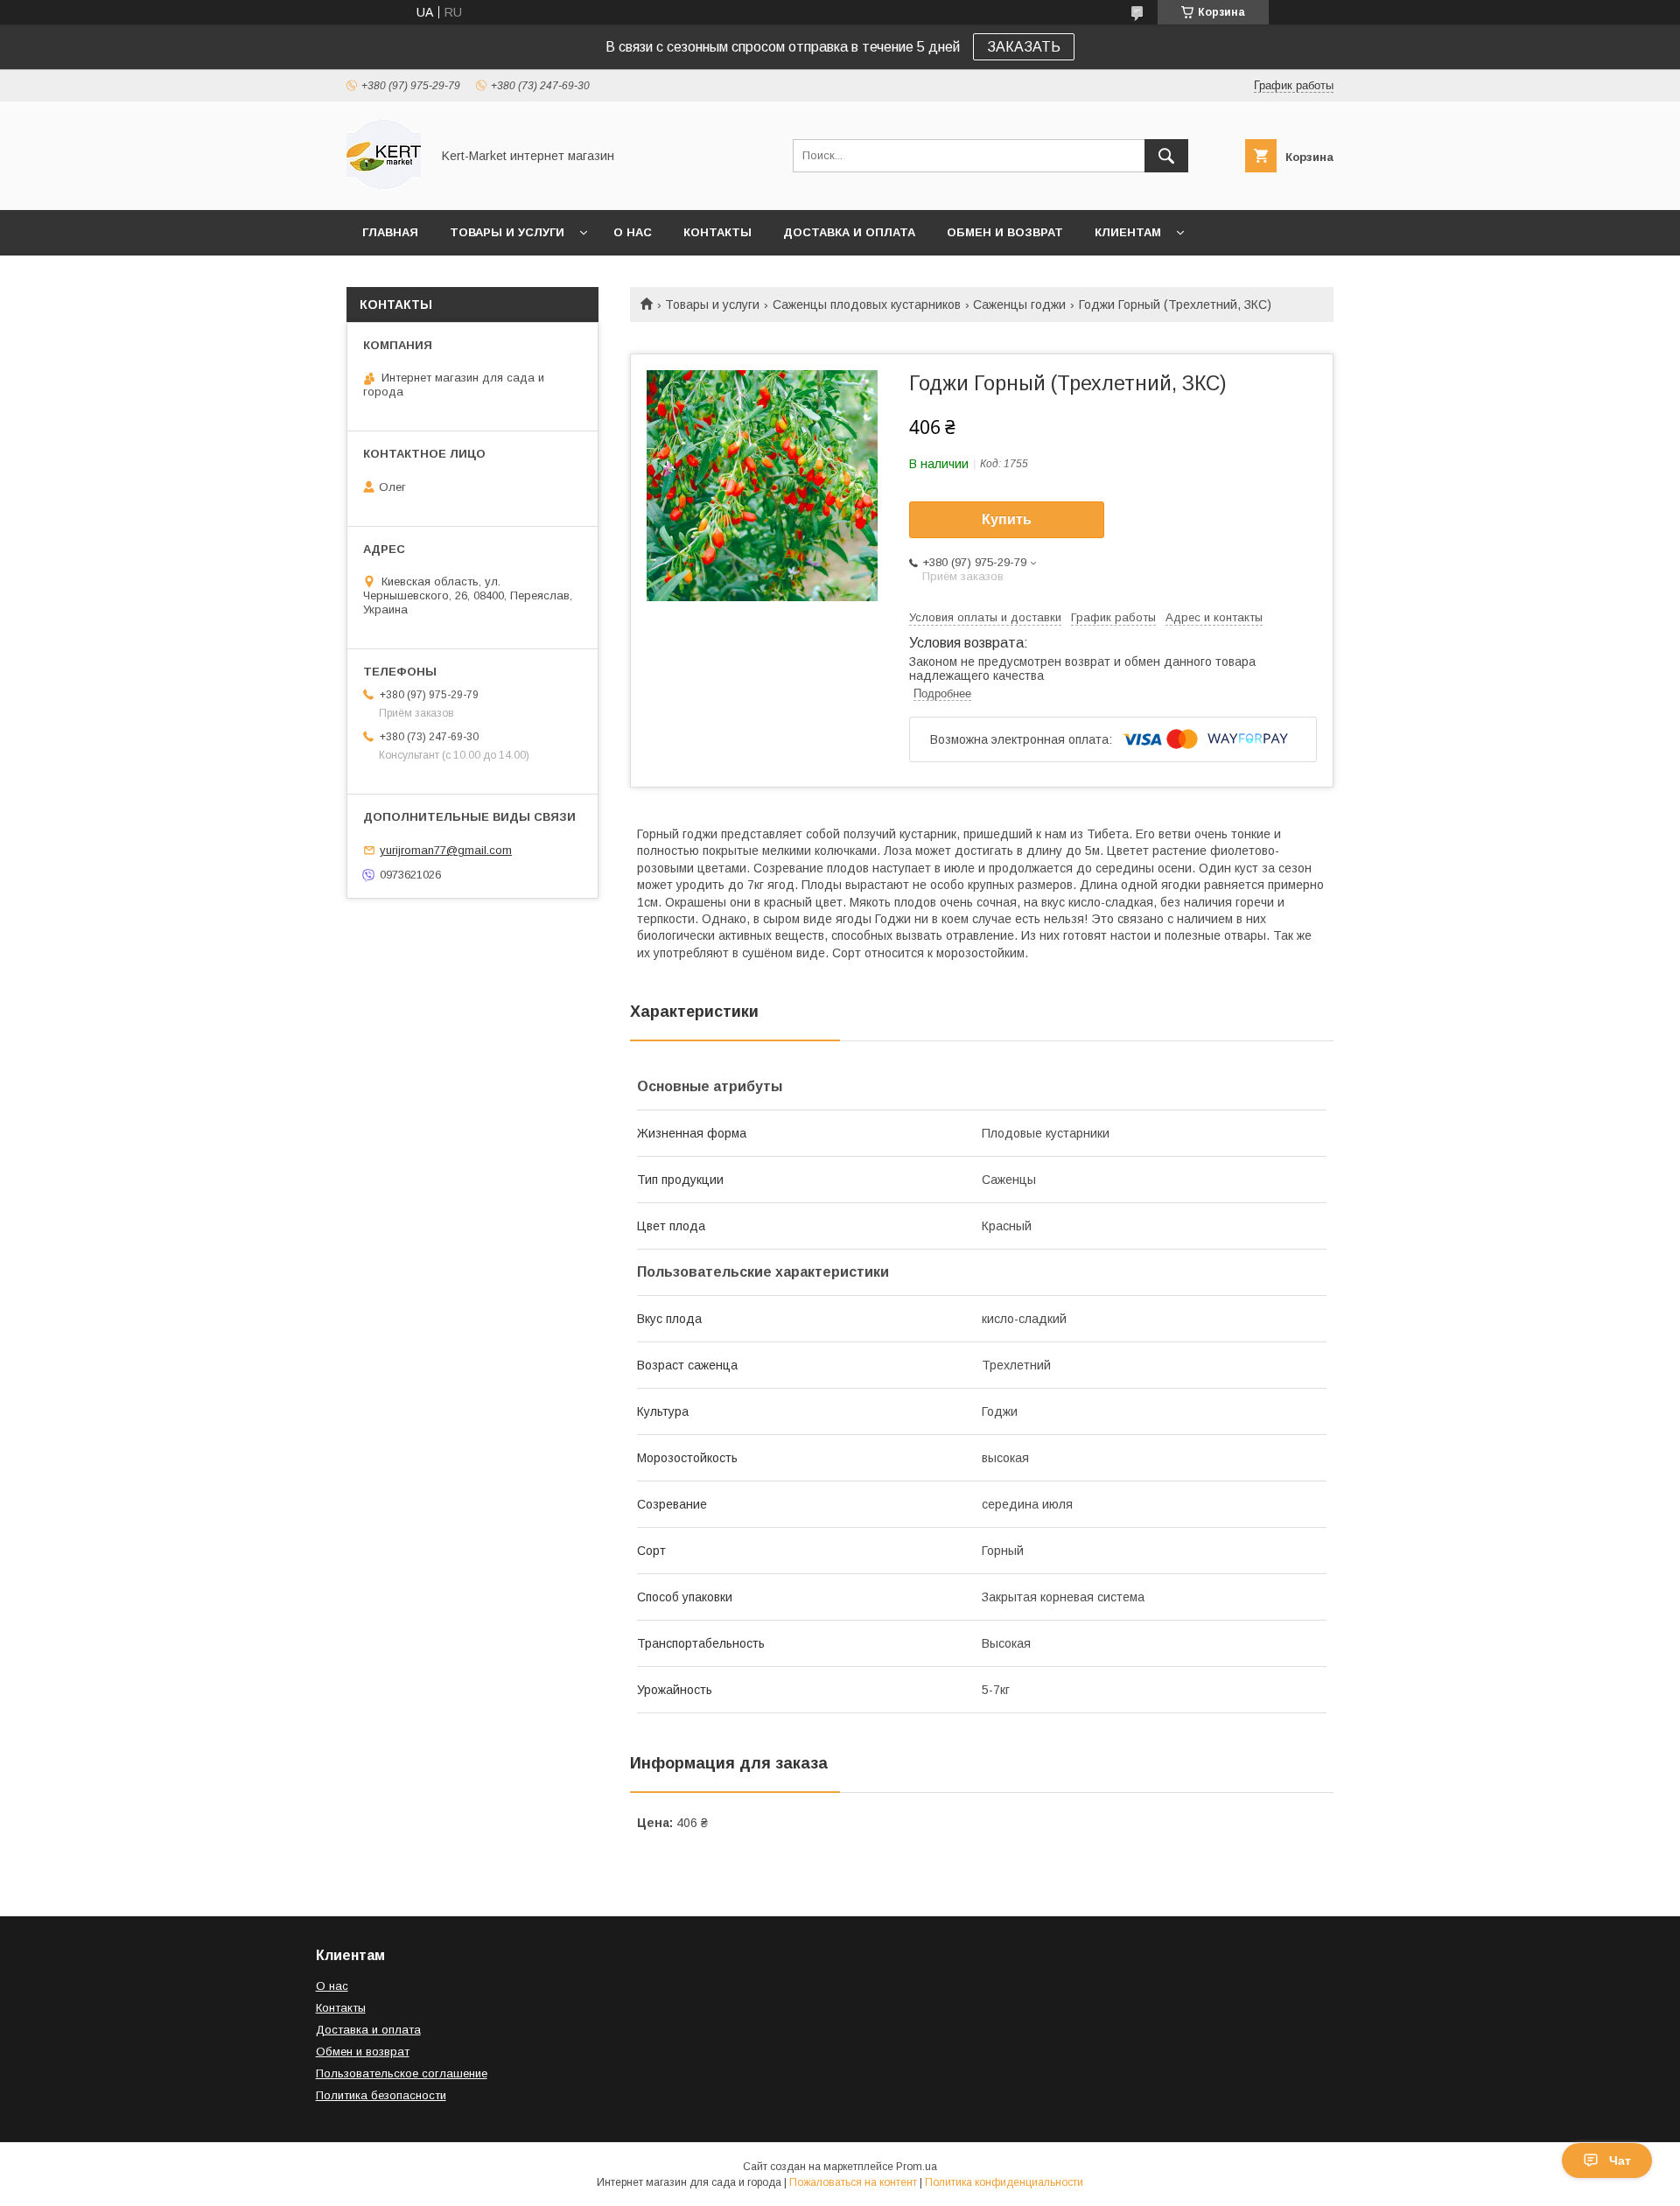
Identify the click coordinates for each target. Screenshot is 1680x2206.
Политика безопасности (381, 2095)
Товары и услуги (507, 232)
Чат (1620, 2160)
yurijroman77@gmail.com (446, 850)
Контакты (717, 232)
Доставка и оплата (849, 232)
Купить (1007, 519)
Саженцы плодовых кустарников (867, 305)
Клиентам (1128, 232)
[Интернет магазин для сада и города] (384, 187)
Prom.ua (917, 2167)
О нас (633, 232)
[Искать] (1166, 156)
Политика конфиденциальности (1004, 2182)
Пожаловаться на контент (853, 2182)
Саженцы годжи (1019, 305)
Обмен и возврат (1005, 232)
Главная (390, 232)
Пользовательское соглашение (402, 2073)
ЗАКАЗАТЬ (1024, 47)
